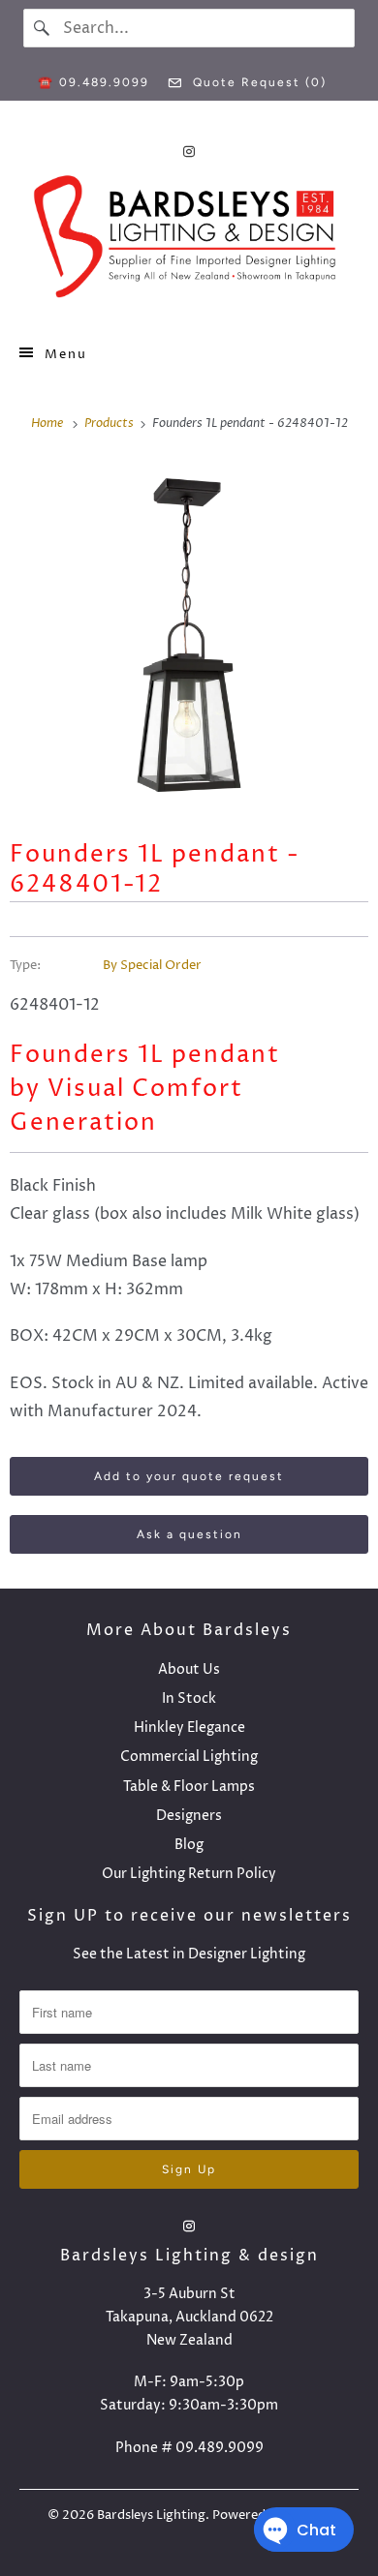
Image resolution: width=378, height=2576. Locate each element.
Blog (189, 1845)
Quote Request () (257, 82)
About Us (189, 1669)
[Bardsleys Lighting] (189, 242)
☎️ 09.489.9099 (94, 82)
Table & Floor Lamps (189, 1787)
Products (110, 423)
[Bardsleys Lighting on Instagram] (189, 152)
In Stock (189, 1698)
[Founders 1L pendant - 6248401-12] (189, 635)
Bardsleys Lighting (151, 2515)
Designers (189, 1816)
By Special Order (152, 965)
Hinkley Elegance (189, 1727)
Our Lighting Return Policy (189, 1874)
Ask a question (189, 1534)
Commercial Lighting (189, 1757)
